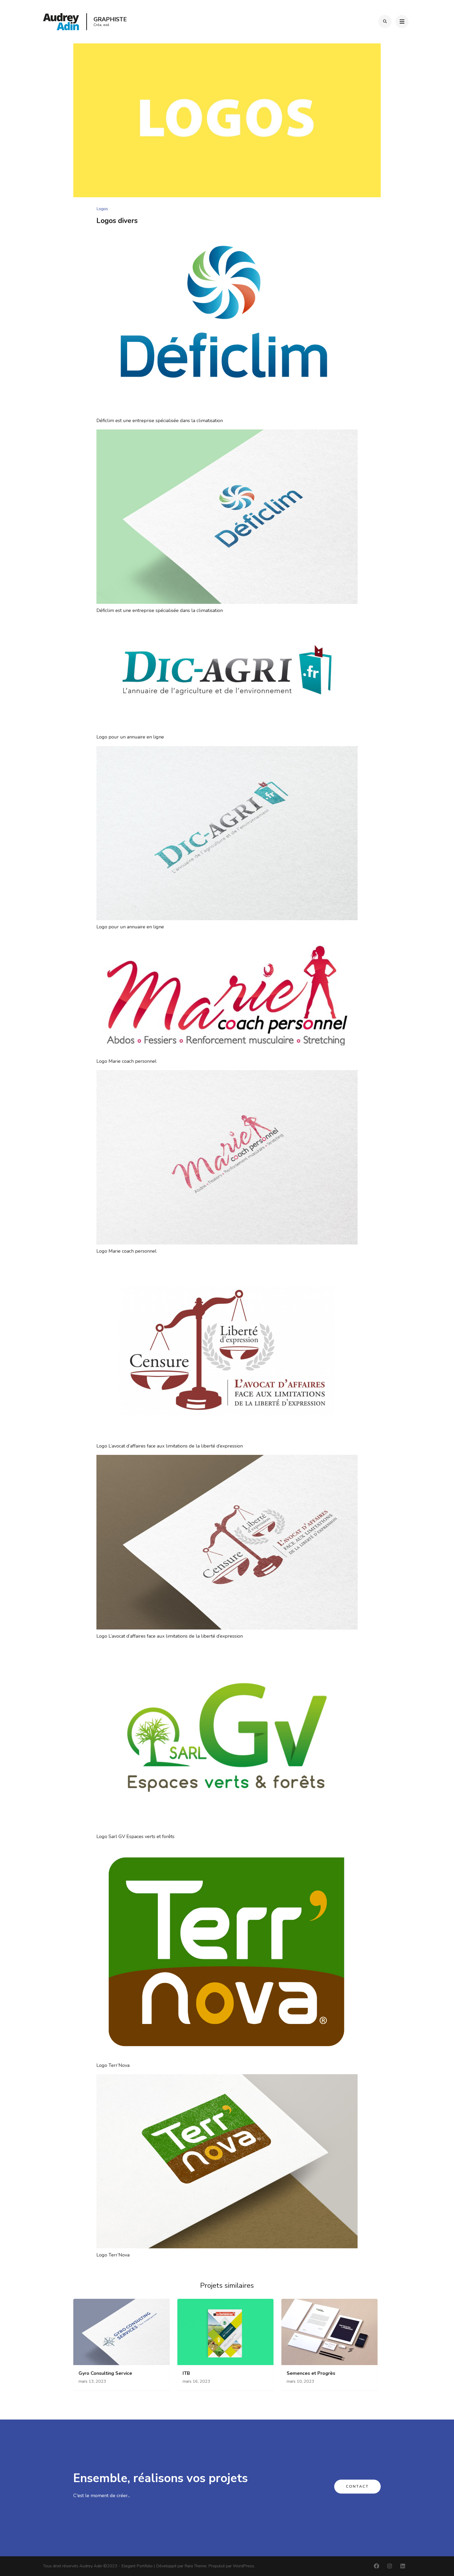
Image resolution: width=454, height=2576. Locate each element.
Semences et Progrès (311, 2373)
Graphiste (110, 19)
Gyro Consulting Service (105, 2373)
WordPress (243, 2566)
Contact (357, 2487)
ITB (186, 2373)
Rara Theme (195, 2566)
